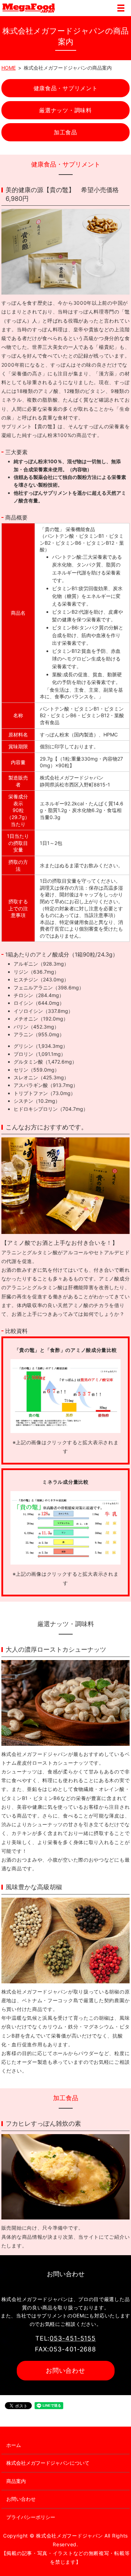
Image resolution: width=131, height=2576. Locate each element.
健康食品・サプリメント (66, 88)
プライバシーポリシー (31, 2517)
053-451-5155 (73, 2338)
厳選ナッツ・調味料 (65, 110)
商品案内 (16, 2481)
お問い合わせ (65, 2370)
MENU (121, 8)
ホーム (14, 2445)
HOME (9, 68)
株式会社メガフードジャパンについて (48, 2463)
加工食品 (65, 132)
